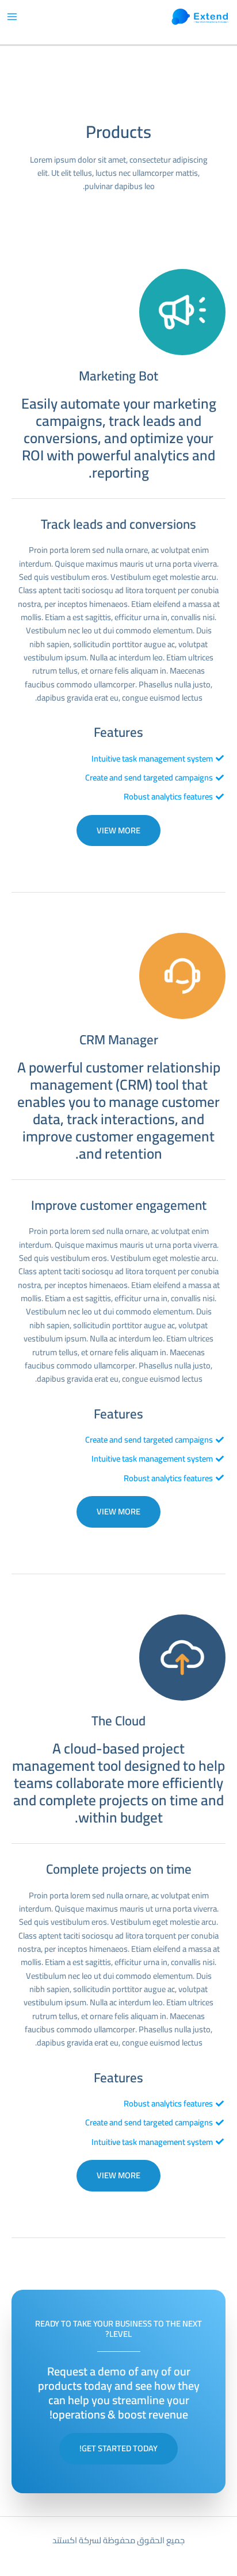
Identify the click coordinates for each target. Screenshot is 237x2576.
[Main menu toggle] (12, 17)
